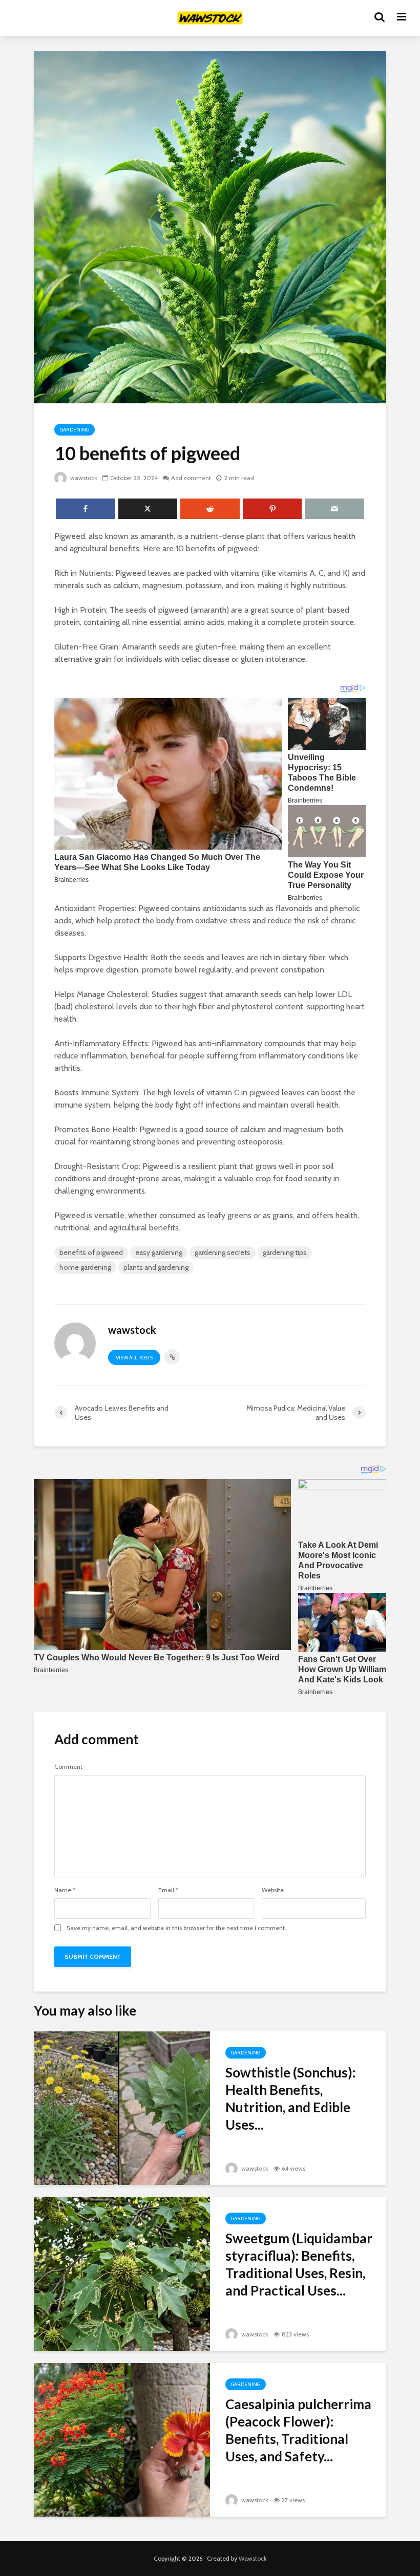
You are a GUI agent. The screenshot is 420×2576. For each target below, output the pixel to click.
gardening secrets (223, 1252)
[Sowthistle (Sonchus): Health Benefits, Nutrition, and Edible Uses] (122, 2107)
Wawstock (253, 2558)
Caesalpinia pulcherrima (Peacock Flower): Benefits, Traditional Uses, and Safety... (298, 2430)
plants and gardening (156, 1267)
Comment (68, 1767)
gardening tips (285, 1252)
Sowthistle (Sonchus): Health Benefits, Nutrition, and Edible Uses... (290, 2098)
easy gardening (159, 1252)
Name (65, 1890)
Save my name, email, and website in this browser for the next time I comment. (176, 1928)
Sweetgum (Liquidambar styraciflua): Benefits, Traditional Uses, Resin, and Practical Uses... (299, 2264)
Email (168, 1890)
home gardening (85, 1267)
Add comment (191, 478)
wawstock (83, 478)
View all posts (134, 1358)
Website (273, 1890)
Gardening (75, 430)
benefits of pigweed (91, 1252)
